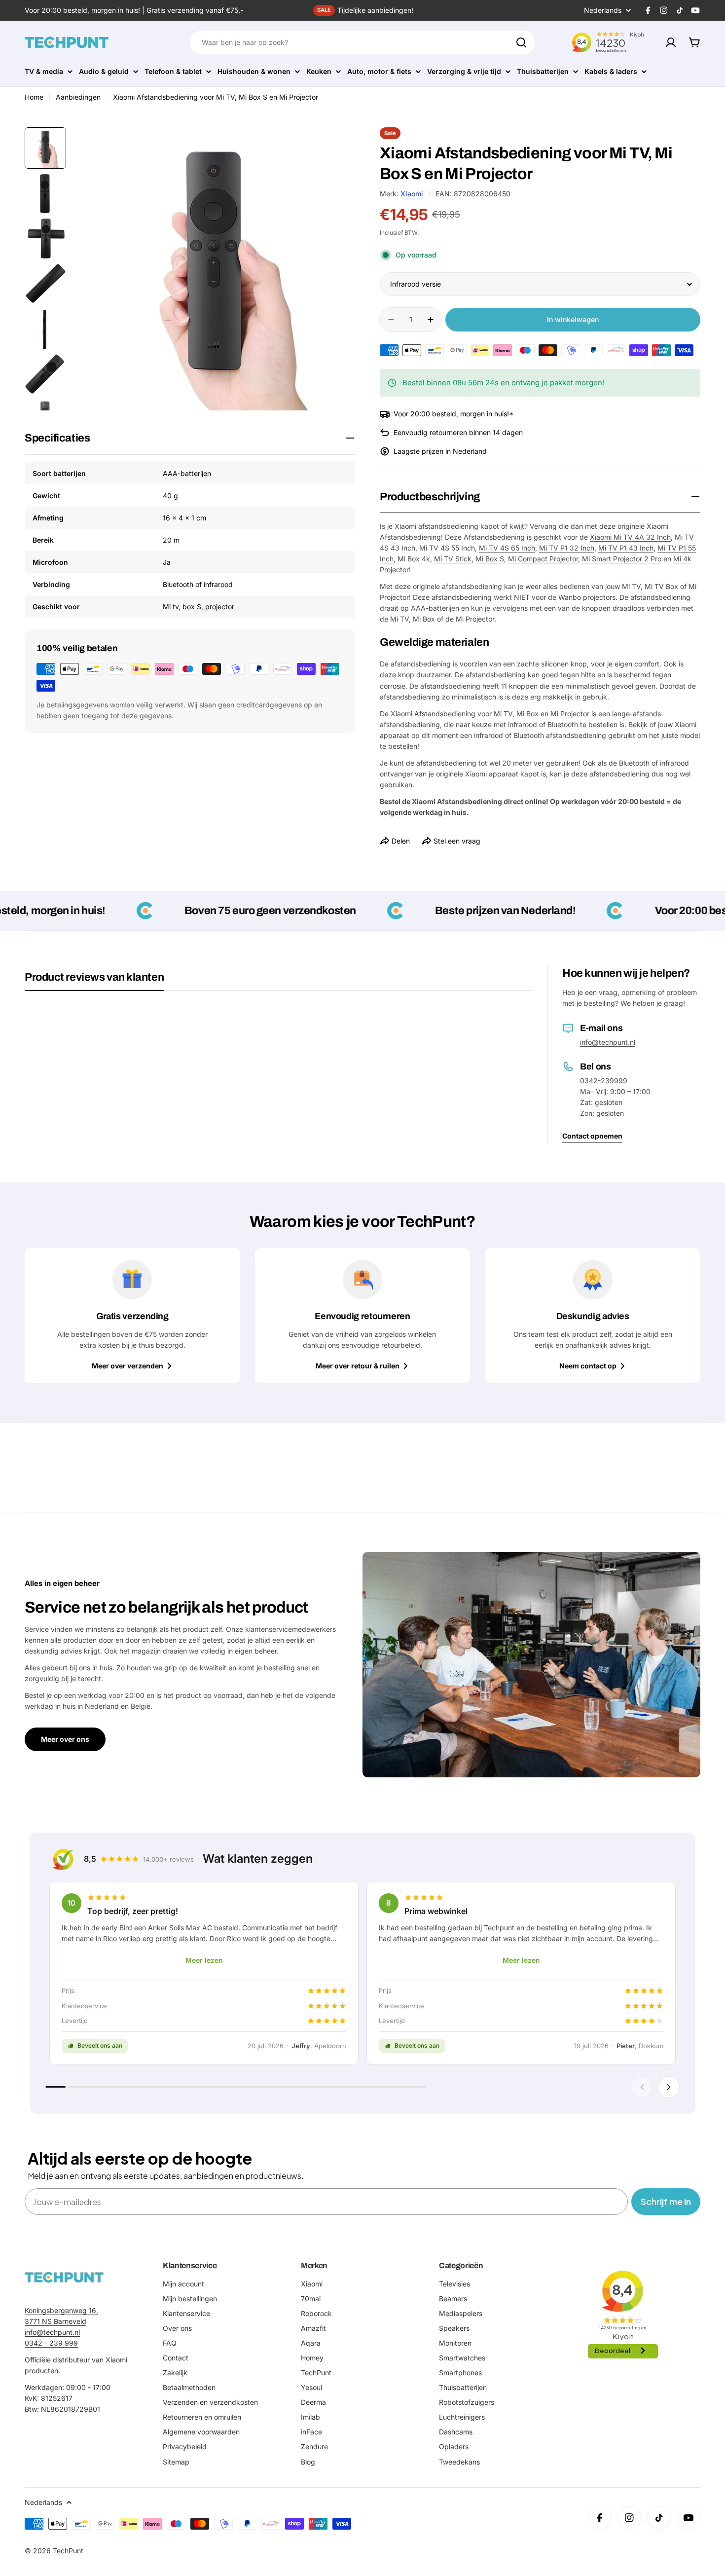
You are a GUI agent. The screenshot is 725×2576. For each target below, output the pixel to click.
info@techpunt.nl (608, 1042)
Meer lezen (204, 1960)
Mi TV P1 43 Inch (626, 548)
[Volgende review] (669, 2087)
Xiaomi (412, 194)
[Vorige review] (642, 2087)
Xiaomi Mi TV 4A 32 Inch (630, 537)
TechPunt (68, 2551)
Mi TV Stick (453, 559)
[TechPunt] (64, 2277)
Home (34, 97)
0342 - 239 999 (51, 2343)
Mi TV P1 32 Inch (567, 548)
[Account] (671, 42)
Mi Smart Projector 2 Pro (622, 559)
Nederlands (603, 10)
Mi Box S (490, 559)
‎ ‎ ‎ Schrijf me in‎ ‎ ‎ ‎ (666, 2201)
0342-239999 (604, 1081)
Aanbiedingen (78, 97)
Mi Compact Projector (543, 559)
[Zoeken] (521, 42)
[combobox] (362, 42)
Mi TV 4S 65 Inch (507, 548)
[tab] (94, 981)
